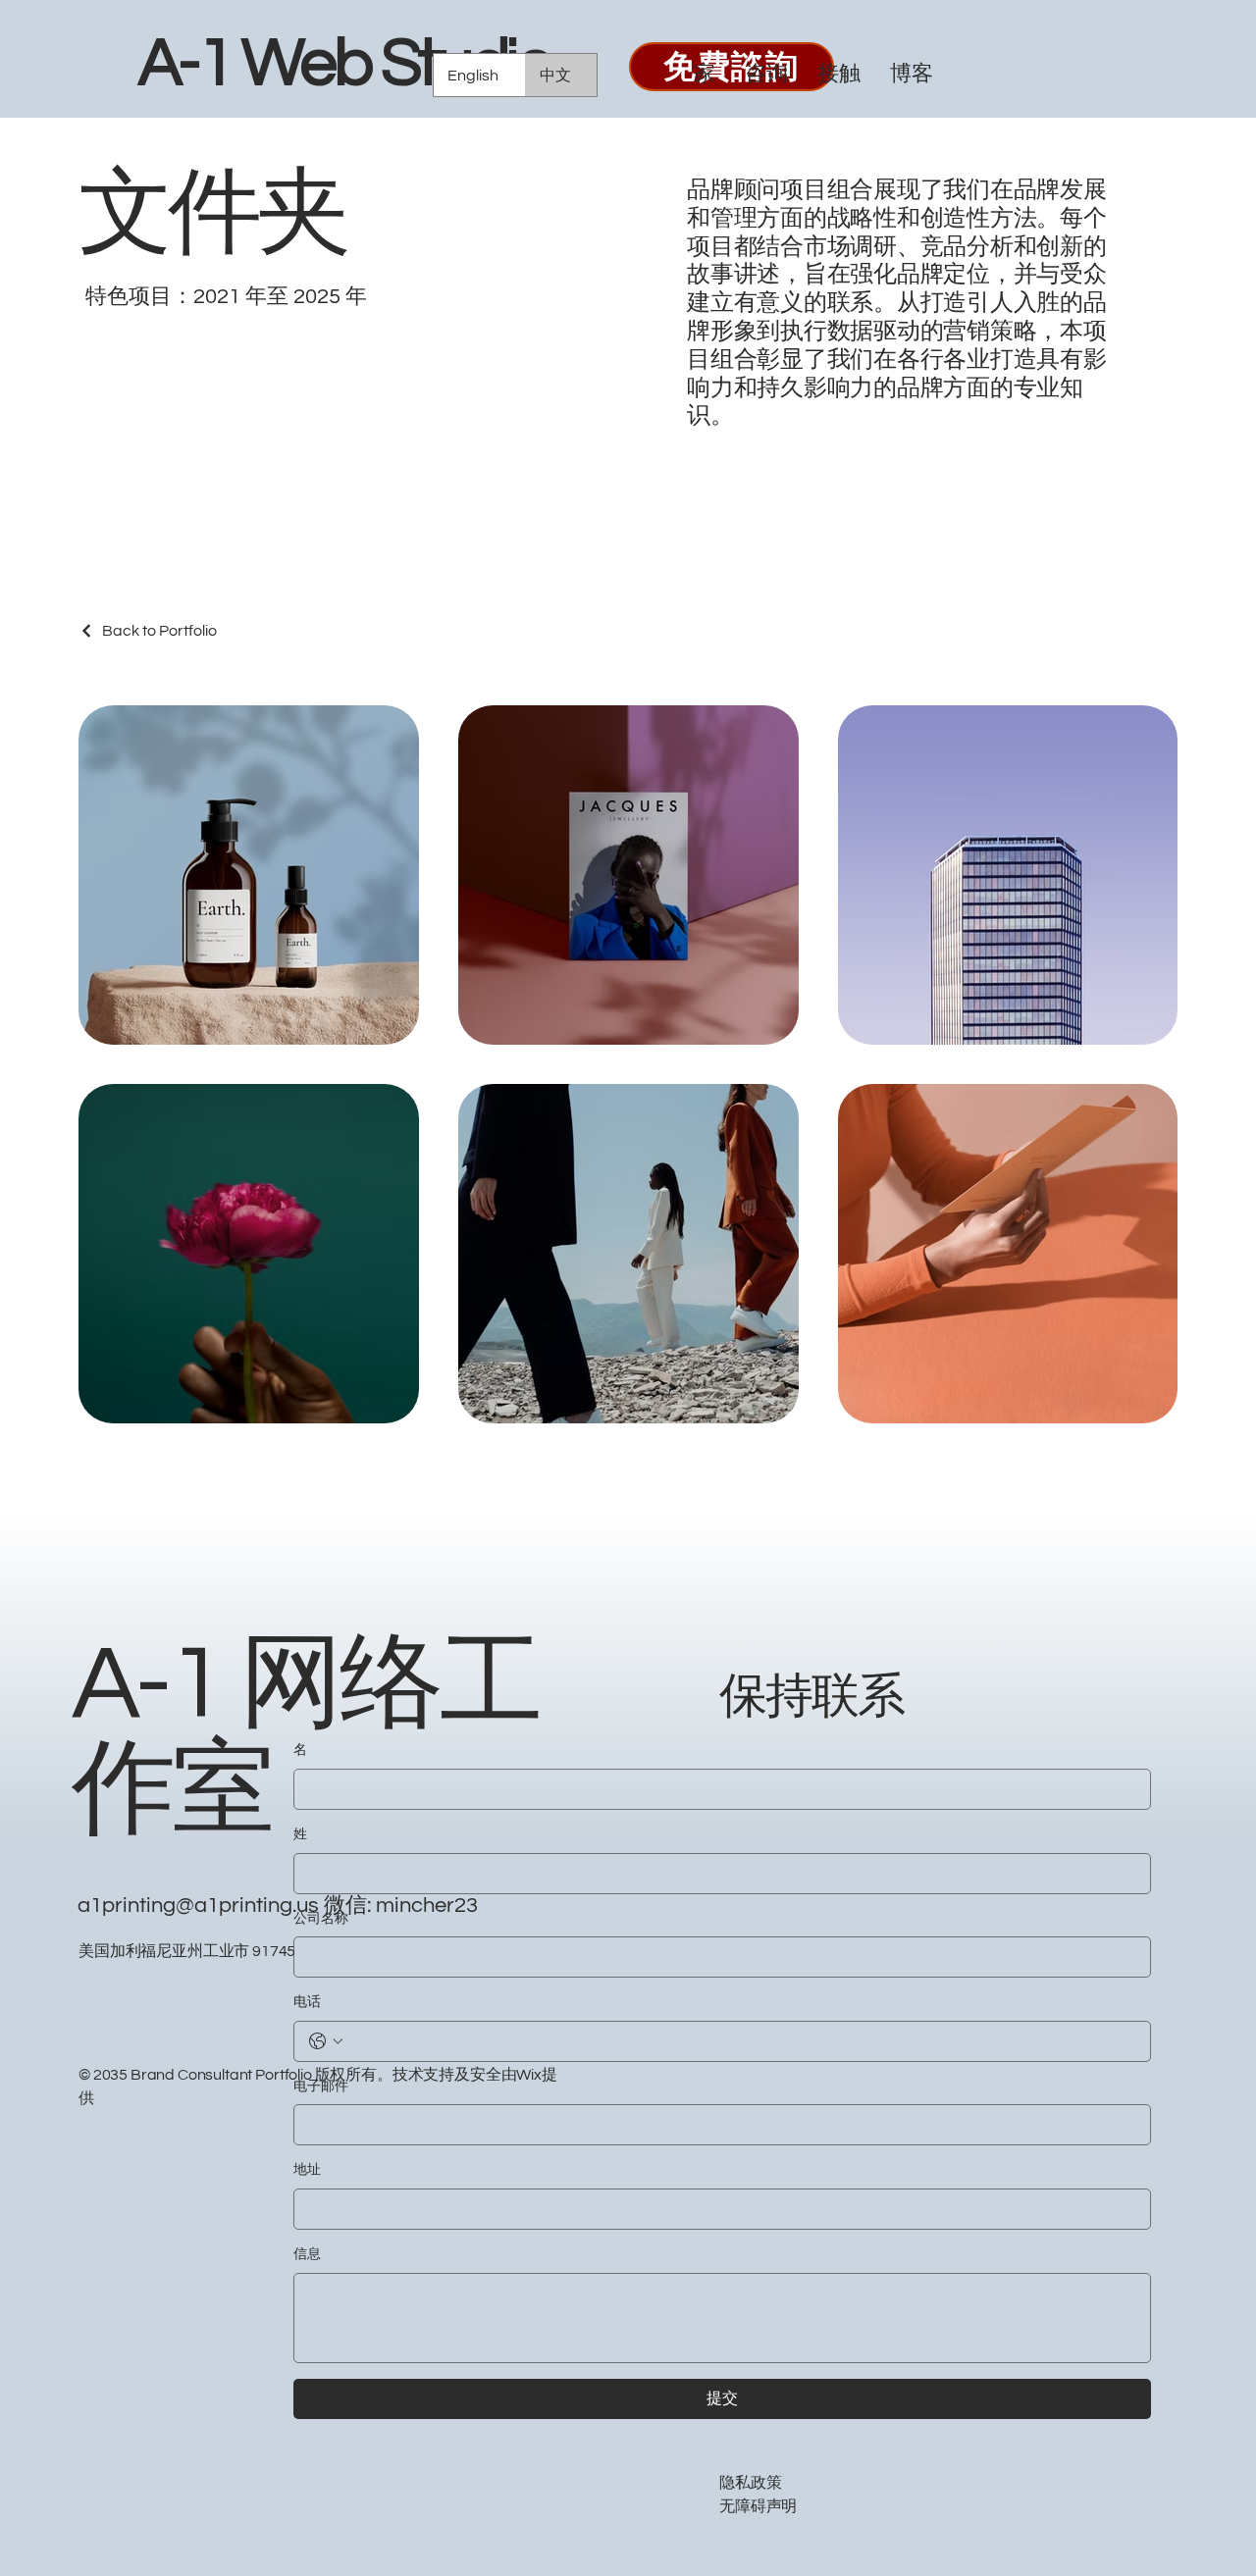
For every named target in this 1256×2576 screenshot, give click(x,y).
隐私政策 (750, 2483)
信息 (307, 2254)
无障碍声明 (758, 2506)
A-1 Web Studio (344, 64)
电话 (307, 2002)
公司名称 (321, 1919)
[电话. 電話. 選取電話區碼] (326, 2041)
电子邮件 (321, 2087)
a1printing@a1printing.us (198, 1906)
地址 (307, 2170)
